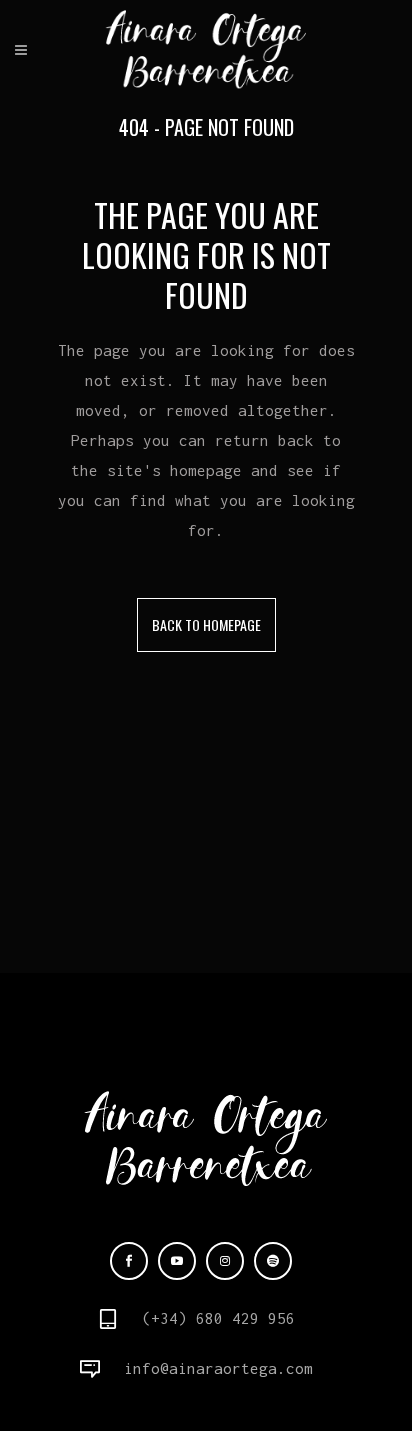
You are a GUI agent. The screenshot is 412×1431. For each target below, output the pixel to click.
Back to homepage (206, 624)
